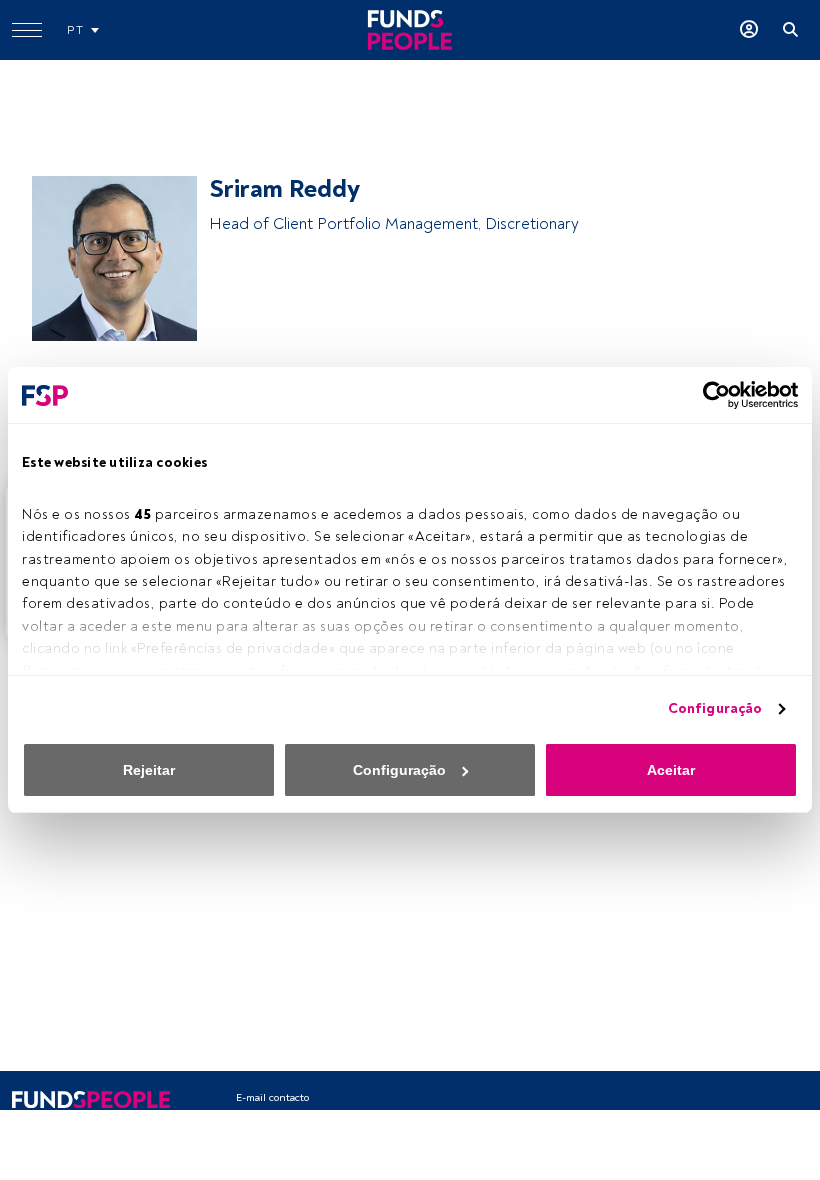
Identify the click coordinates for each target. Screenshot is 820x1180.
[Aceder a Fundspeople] (749, 30)
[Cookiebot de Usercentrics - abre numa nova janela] (710, 395)
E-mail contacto (272, 1097)
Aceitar (671, 770)
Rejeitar (149, 770)
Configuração (715, 708)
